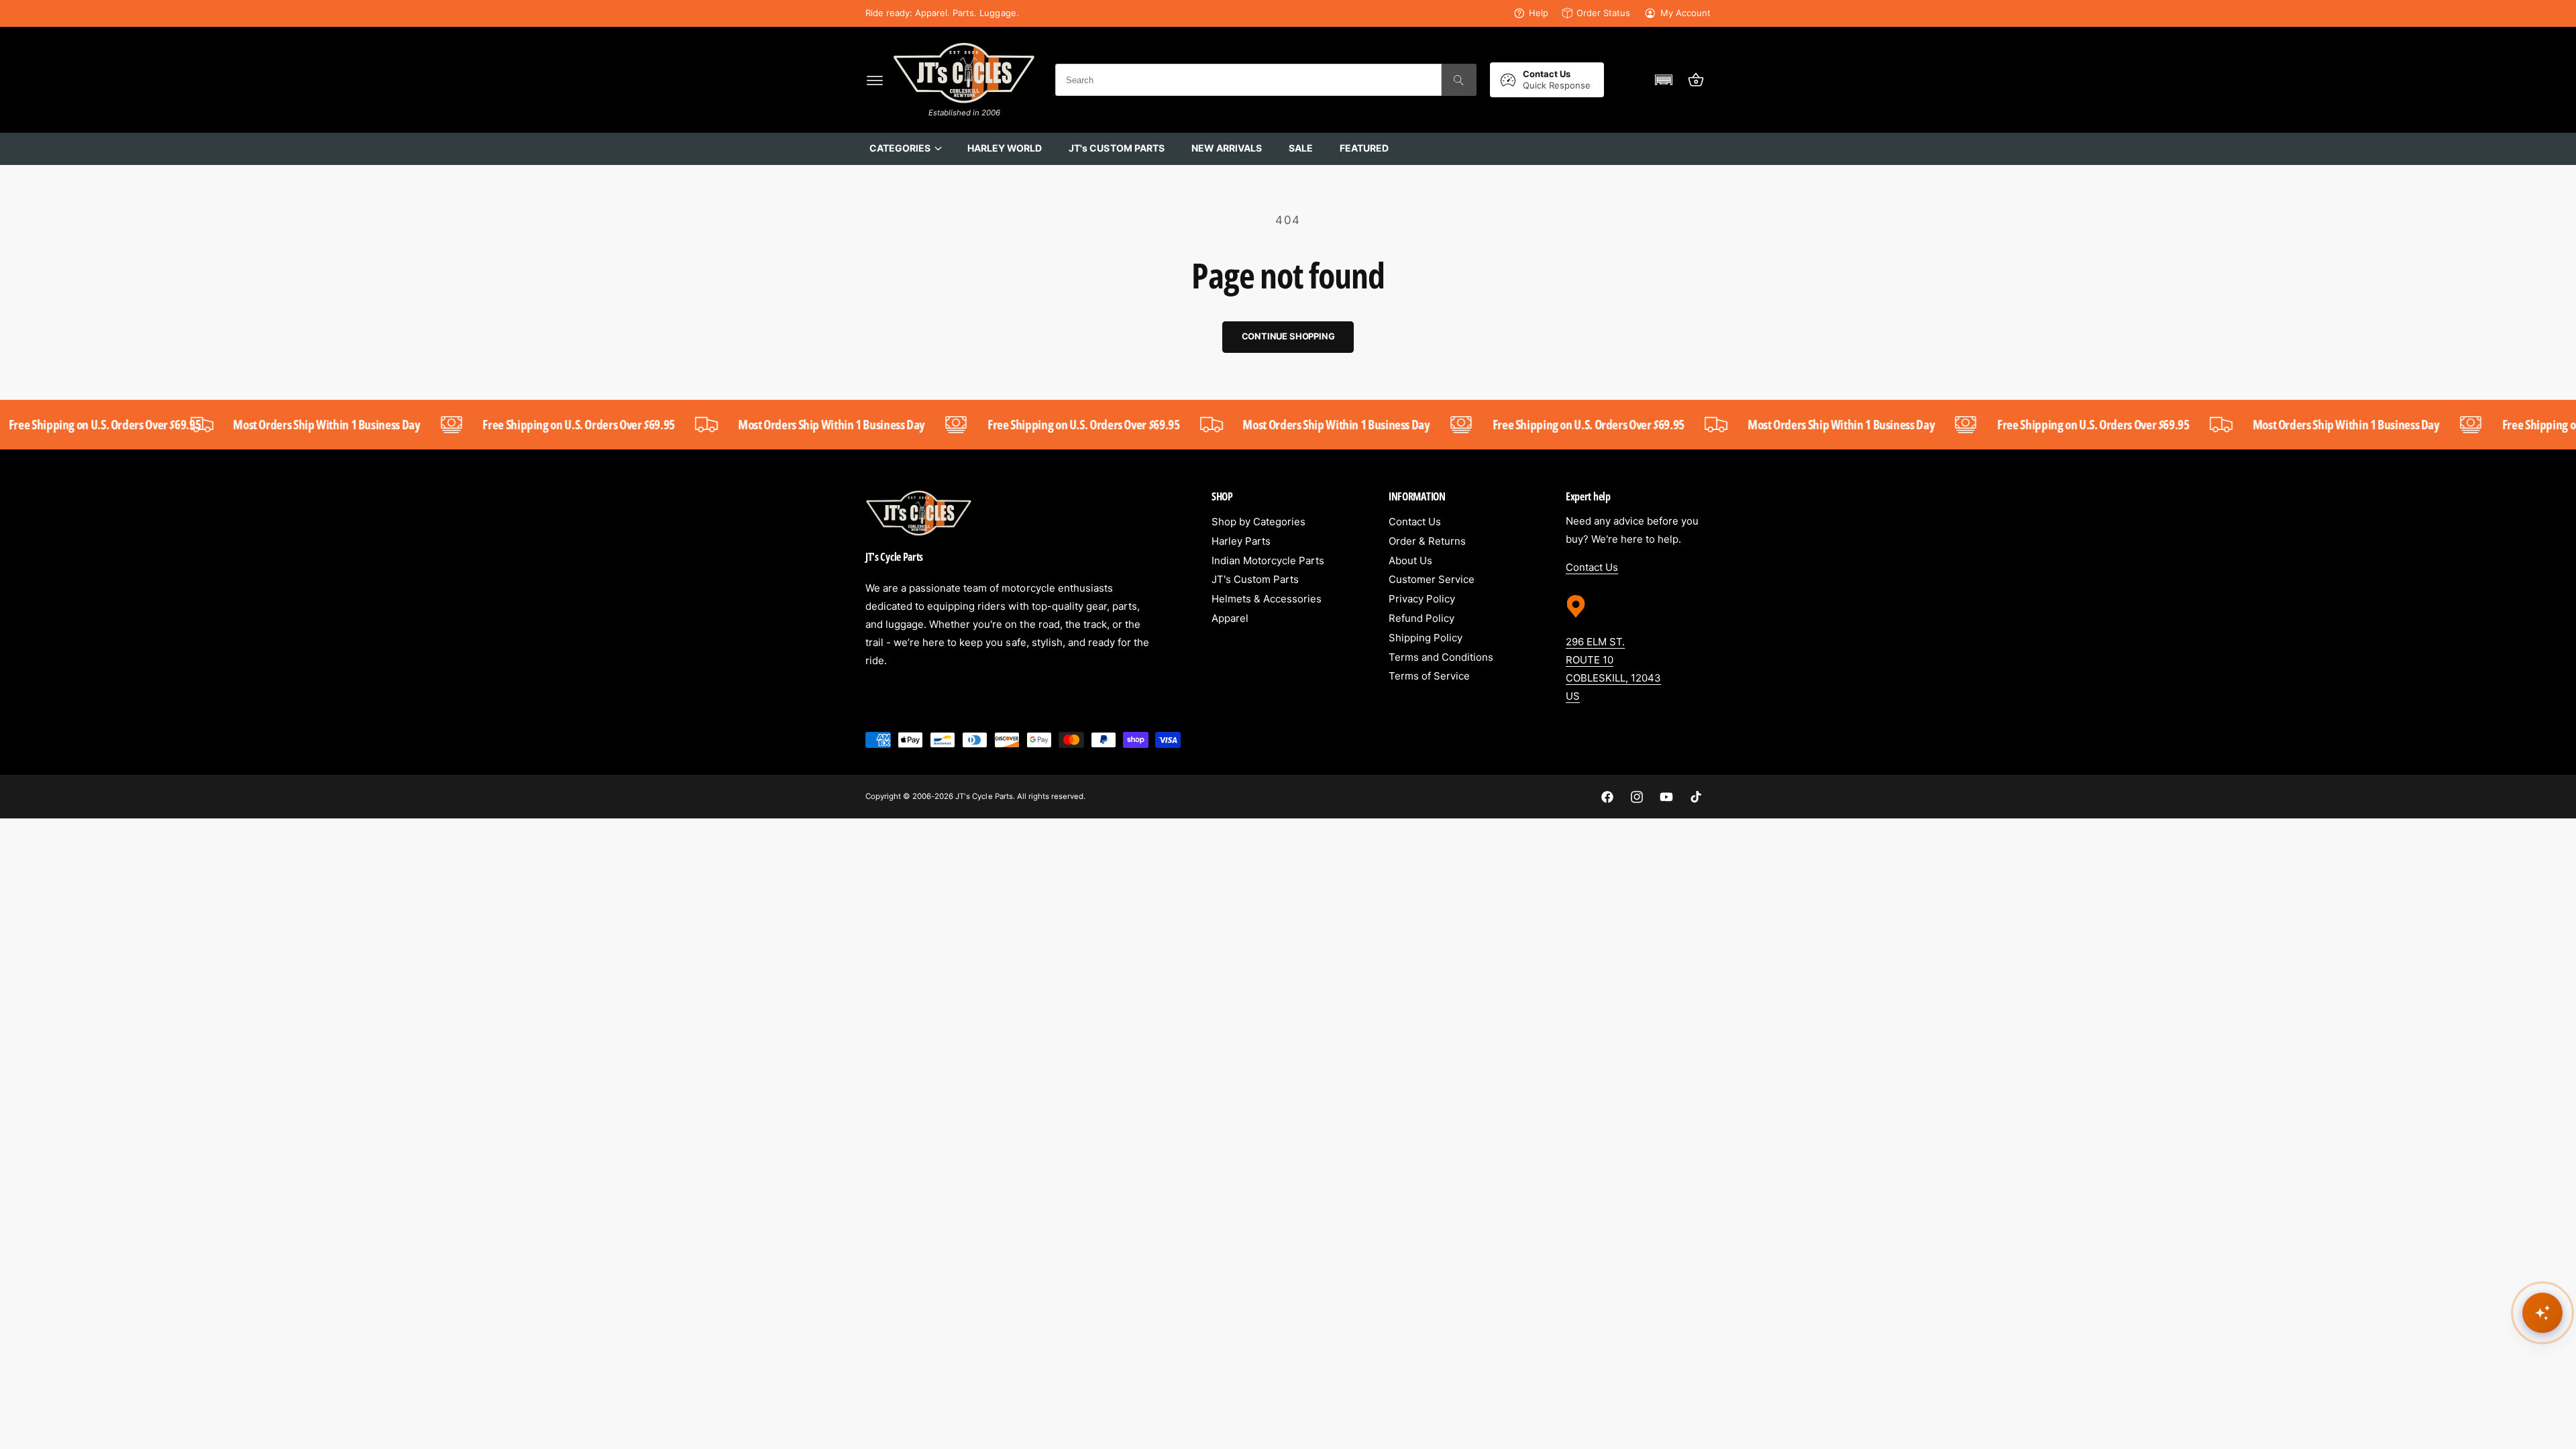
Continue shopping (1288, 336)
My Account (1685, 13)
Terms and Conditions (1441, 657)
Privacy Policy (1422, 599)
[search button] (1459, 80)
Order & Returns (1427, 541)
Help (1539, 13)
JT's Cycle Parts (984, 796)
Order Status (1603, 13)
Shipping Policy (1426, 638)
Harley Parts (1241, 541)
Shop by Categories (1258, 522)
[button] (875, 80)
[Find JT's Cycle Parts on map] (1576, 623)
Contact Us (1415, 522)
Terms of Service (1429, 676)
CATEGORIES (900, 148)
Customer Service (1432, 579)
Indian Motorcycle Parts (1268, 560)
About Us (1410, 560)
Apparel (1230, 618)
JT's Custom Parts (1255, 579)
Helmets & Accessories (1267, 599)
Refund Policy (1421, 618)
